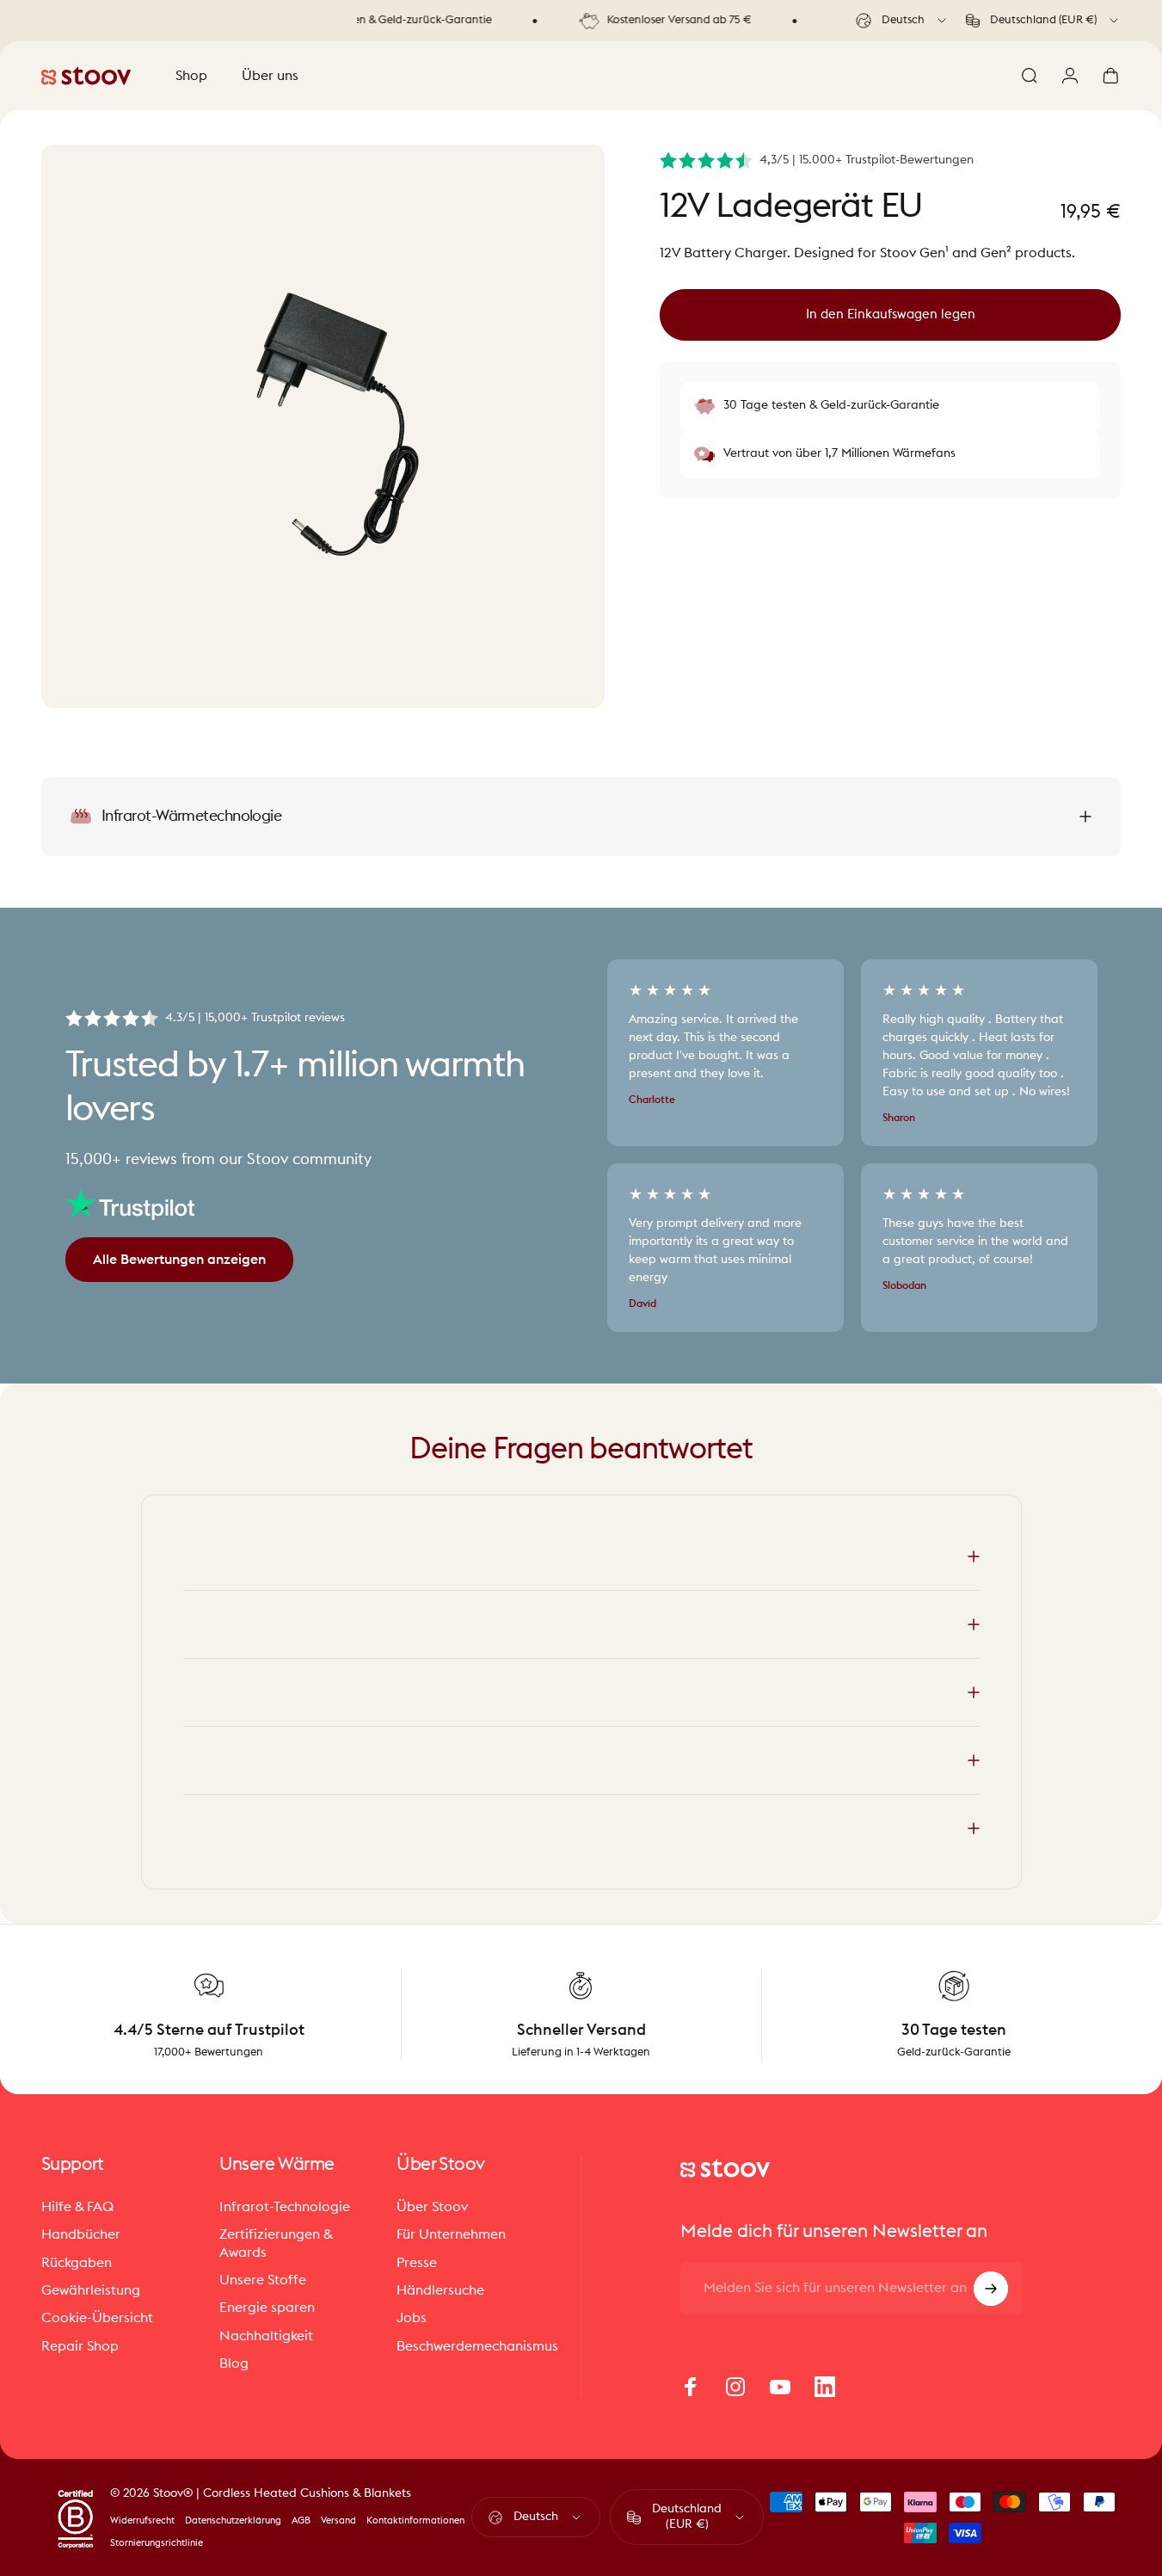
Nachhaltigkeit (266, 2336)
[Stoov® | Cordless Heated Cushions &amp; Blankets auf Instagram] (735, 2387)
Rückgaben (77, 2263)
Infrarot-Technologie (285, 2207)
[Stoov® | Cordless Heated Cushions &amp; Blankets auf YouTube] (780, 2387)
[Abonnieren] (991, 2289)
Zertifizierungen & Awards (276, 2243)
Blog (234, 2363)
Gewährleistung (91, 2290)
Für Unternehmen (451, 2234)
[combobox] (902, 21)
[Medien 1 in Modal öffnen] (323, 426)
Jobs (412, 2318)
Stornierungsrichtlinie (157, 2543)
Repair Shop (80, 2346)
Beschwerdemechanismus (477, 2346)
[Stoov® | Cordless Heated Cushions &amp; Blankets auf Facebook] (691, 2387)
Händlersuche (440, 2290)
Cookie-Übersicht (97, 2318)
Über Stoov (432, 2207)
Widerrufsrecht (142, 2521)
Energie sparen (267, 2308)
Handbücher (81, 2234)
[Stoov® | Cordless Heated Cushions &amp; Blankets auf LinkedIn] (825, 2387)
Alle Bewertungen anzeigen (179, 1260)
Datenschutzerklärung (233, 2521)
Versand (338, 2521)
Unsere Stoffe (263, 2280)
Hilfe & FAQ (77, 2207)
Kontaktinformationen (415, 2521)
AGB (301, 2521)
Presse (417, 2263)
